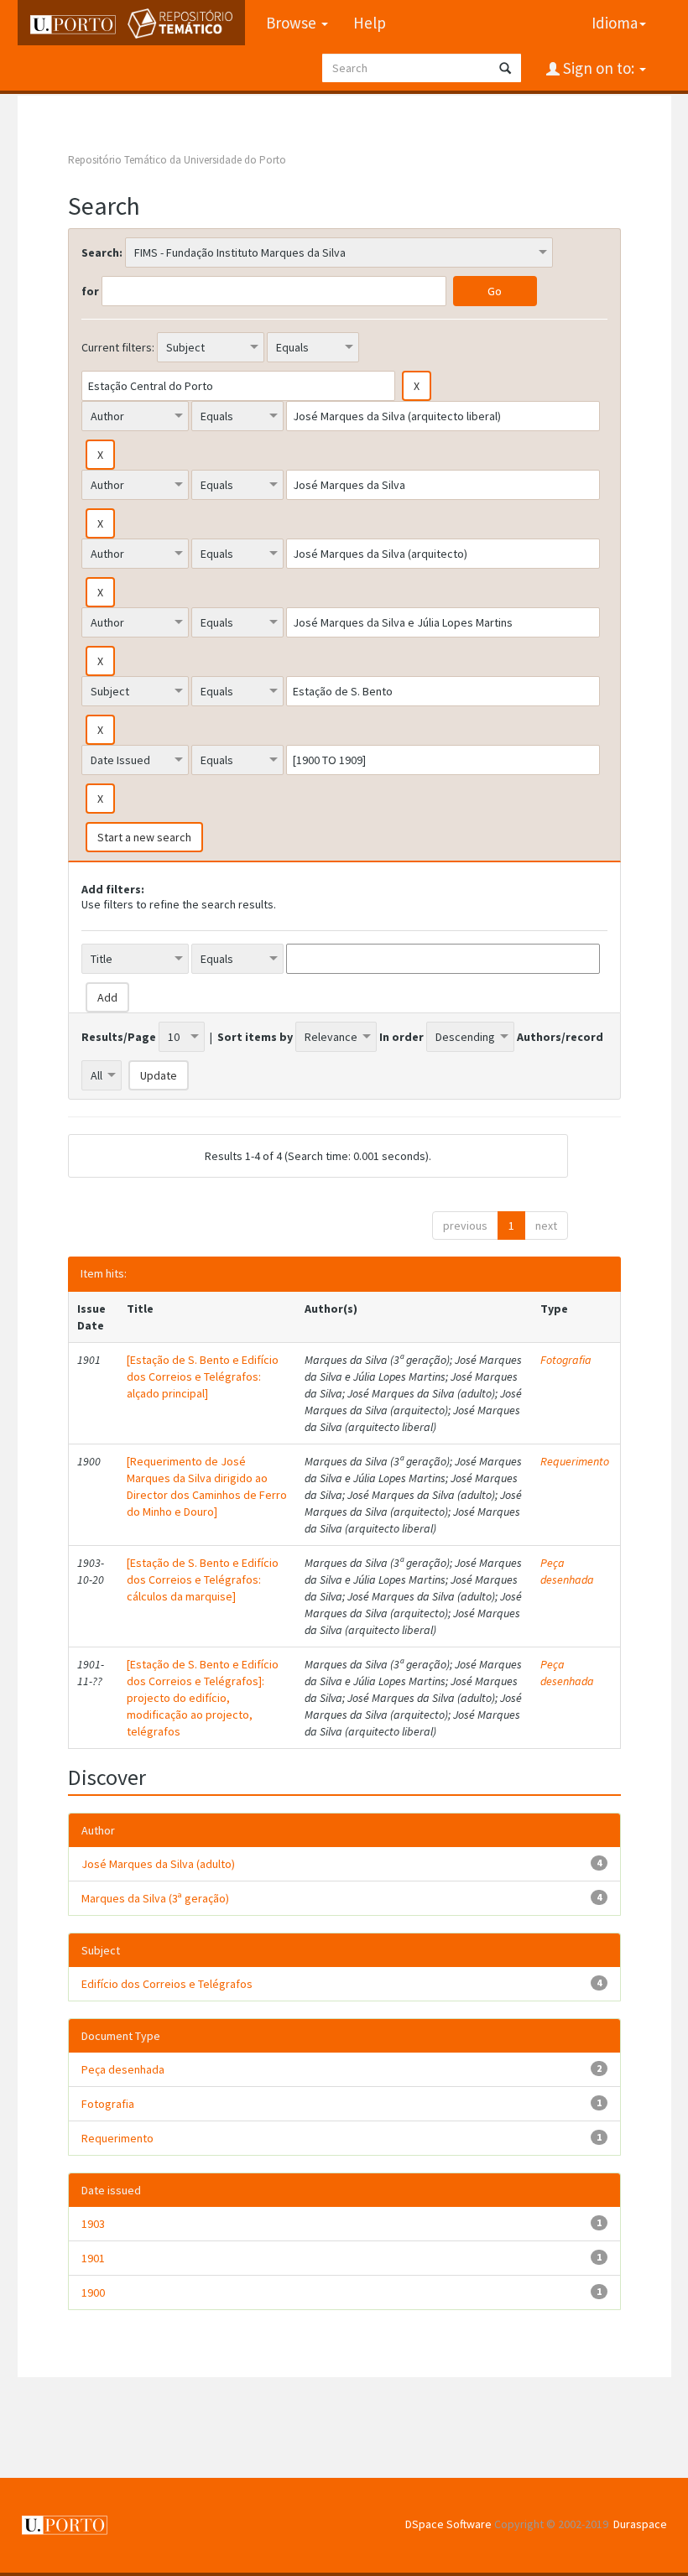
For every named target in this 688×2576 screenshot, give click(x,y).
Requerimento (575, 1461)
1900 (93, 2292)
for (90, 291)
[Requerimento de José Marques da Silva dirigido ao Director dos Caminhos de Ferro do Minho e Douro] (207, 1486)
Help (370, 23)
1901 (93, 2258)
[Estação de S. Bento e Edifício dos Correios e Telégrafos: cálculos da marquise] (203, 1579)
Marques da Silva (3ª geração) (155, 1898)
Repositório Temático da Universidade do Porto (177, 160)
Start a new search (144, 837)
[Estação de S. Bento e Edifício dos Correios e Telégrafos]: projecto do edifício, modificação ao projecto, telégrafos (203, 1698)
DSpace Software (448, 2524)
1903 (93, 2224)
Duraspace (640, 2524)
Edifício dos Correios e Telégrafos (167, 1984)
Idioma (615, 23)
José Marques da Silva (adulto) (158, 1864)
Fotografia (566, 1360)
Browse (293, 23)
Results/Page (119, 1037)
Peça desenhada (567, 1571)
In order (401, 1037)
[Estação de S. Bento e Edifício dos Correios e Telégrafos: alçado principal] (203, 1376)
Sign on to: (599, 68)
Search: (102, 252)
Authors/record (560, 1037)
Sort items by (255, 1037)
